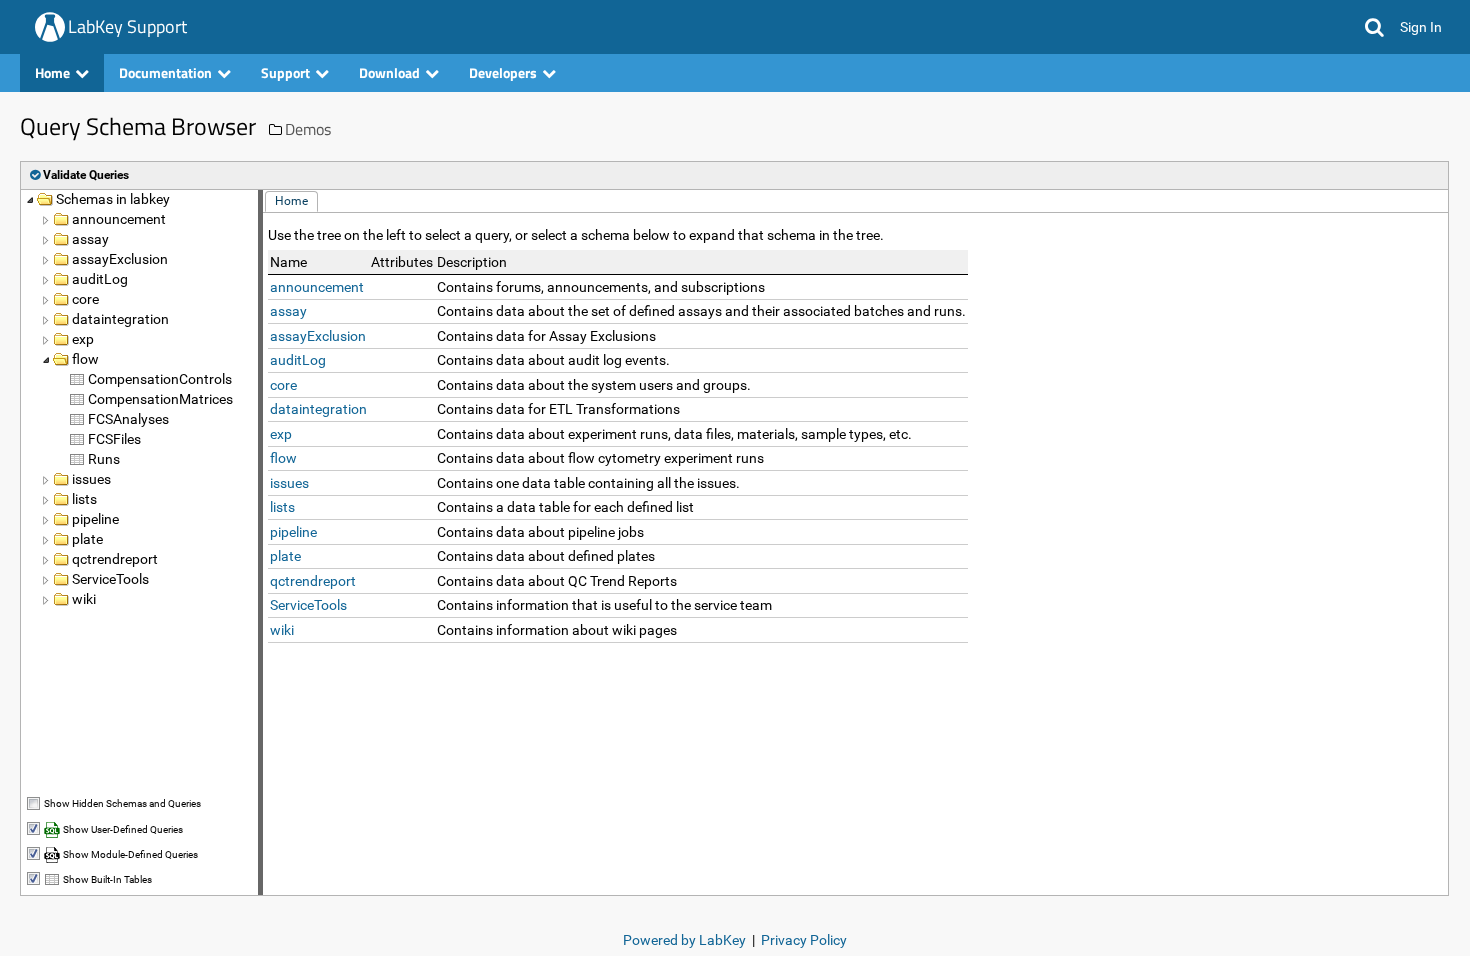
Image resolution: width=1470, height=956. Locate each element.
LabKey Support (127, 26)
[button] (1374, 27)
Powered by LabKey (684, 940)
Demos (308, 129)
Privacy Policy (804, 940)
